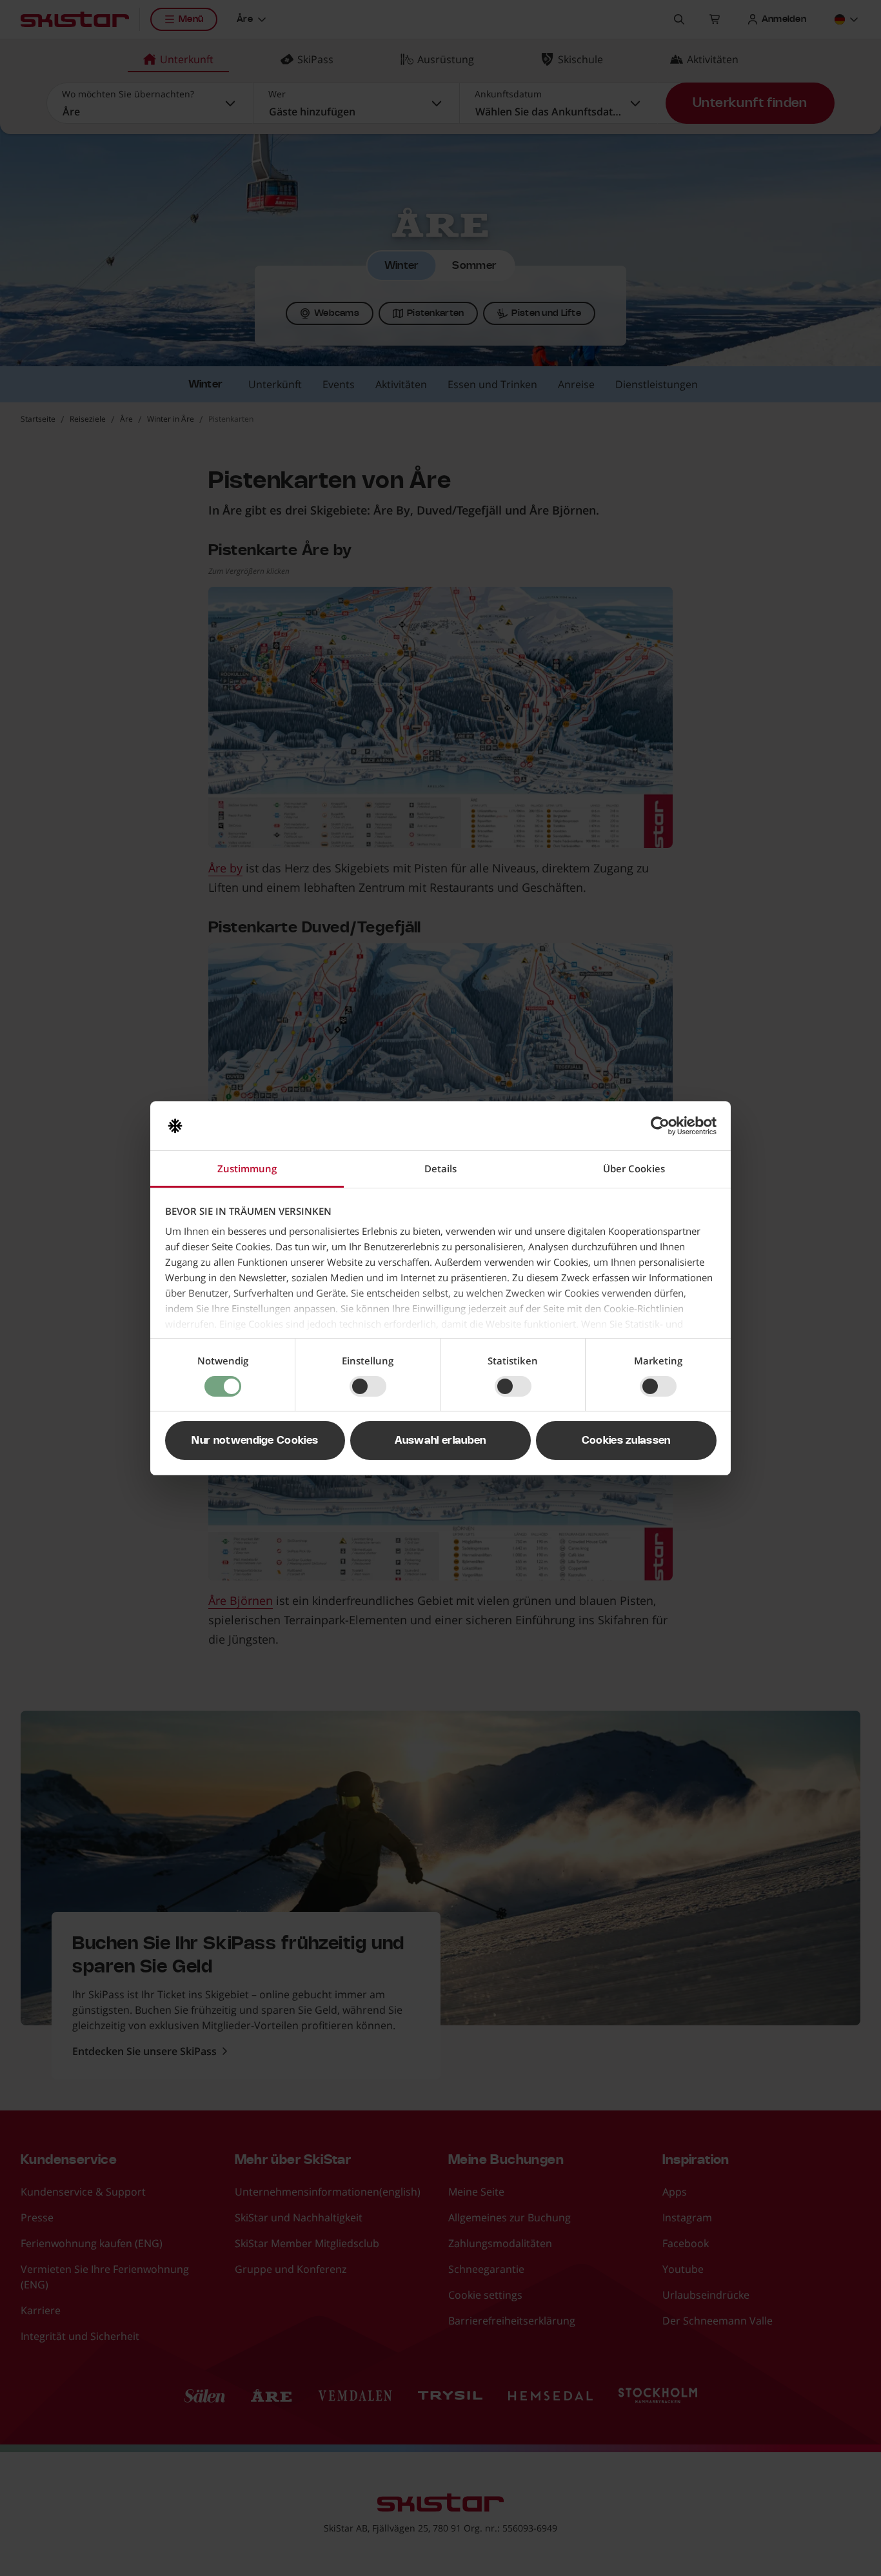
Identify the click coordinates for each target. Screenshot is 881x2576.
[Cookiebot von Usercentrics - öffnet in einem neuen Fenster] (660, 1126)
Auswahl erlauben (440, 1440)
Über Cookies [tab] (634, 1168)
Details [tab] (440, 1168)
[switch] (368, 1386)
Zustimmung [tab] (247, 1168)
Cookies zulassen (626, 1440)
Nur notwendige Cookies (255, 1440)
